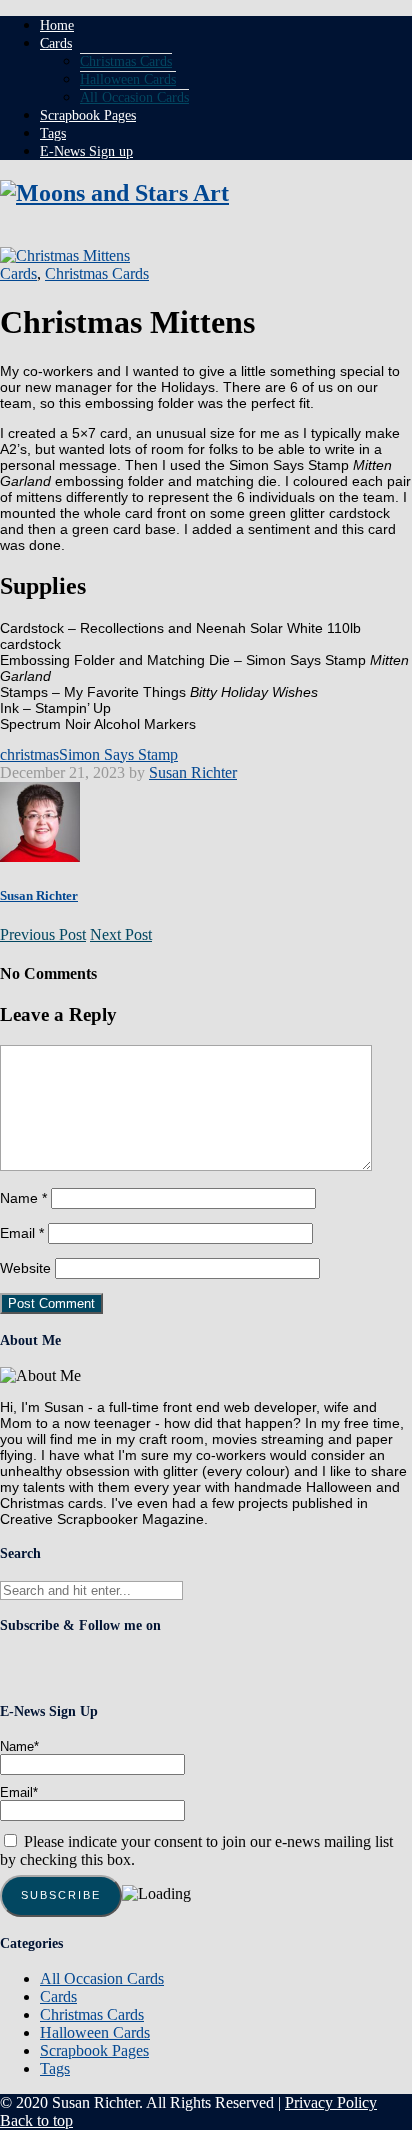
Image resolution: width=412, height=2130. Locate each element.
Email (22, 1233)
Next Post (121, 934)
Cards (56, 43)
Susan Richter (193, 772)
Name (23, 1198)
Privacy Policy (331, 2102)
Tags (53, 133)
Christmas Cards (126, 61)
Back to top (36, 2120)
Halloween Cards (128, 79)
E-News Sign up (86, 151)
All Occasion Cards (134, 97)
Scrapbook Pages (88, 115)
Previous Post (43, 934)
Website (25, 1268)
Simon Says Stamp (118, 754)
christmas (29, 754)
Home (57, 25)
